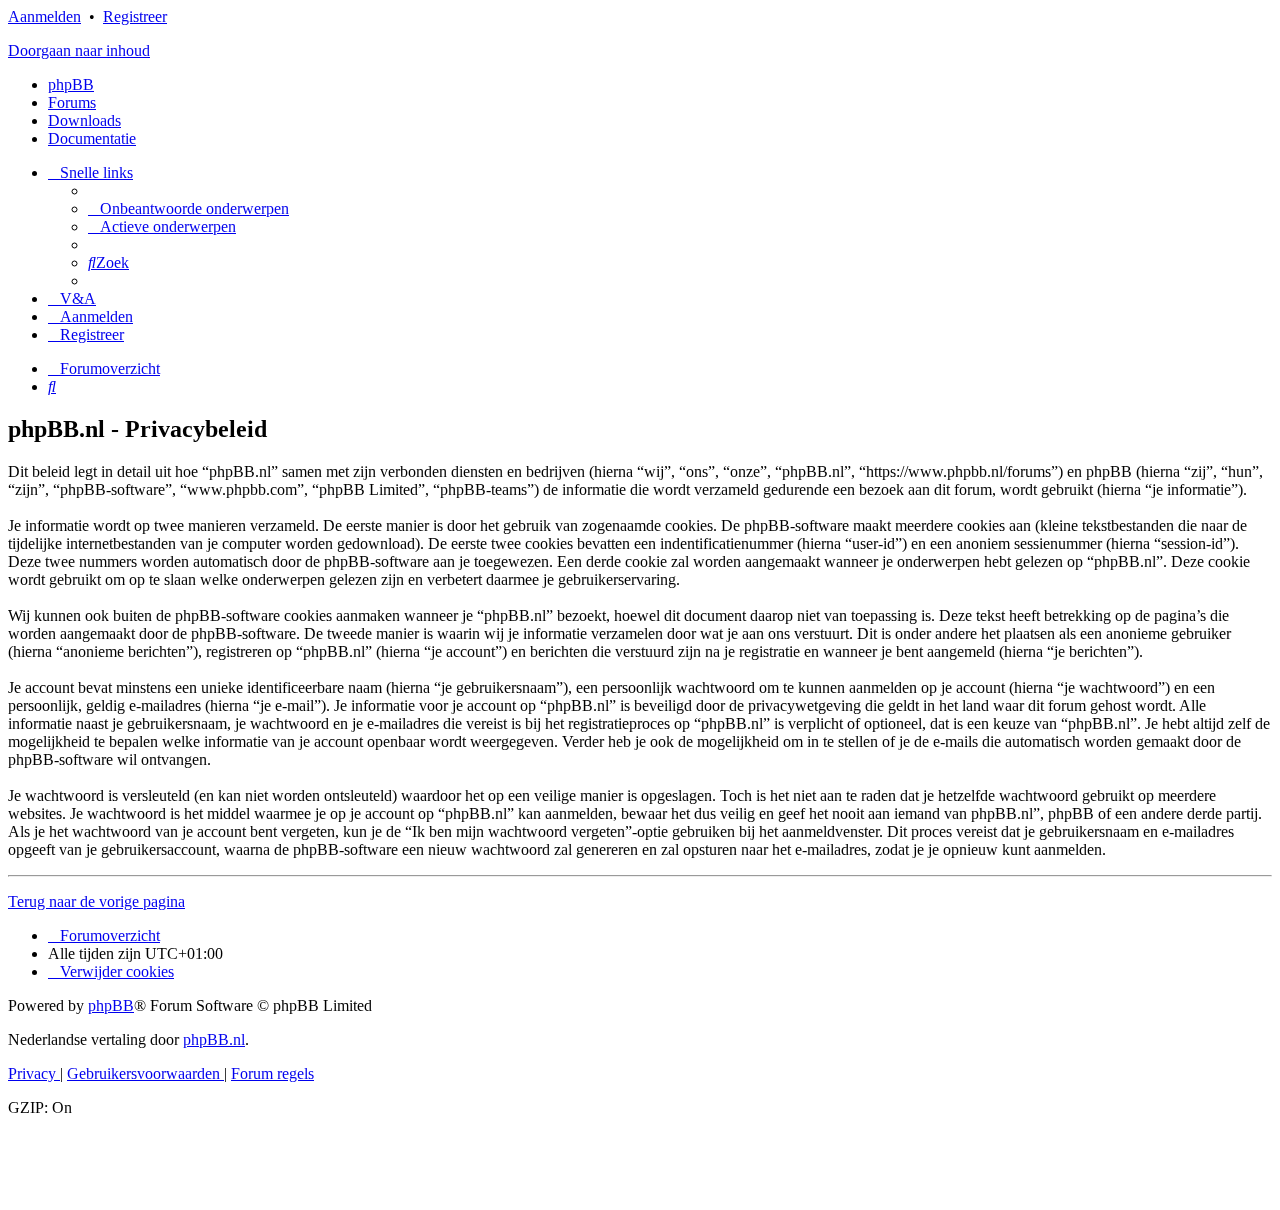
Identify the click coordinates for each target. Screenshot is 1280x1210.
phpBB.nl (214, 1039)
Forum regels (272, 1073)
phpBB (71, 84)
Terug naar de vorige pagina (96, 901)
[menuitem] (188, 208)
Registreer (135, 16)
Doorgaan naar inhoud (79, 50)
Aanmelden (44, 16)
